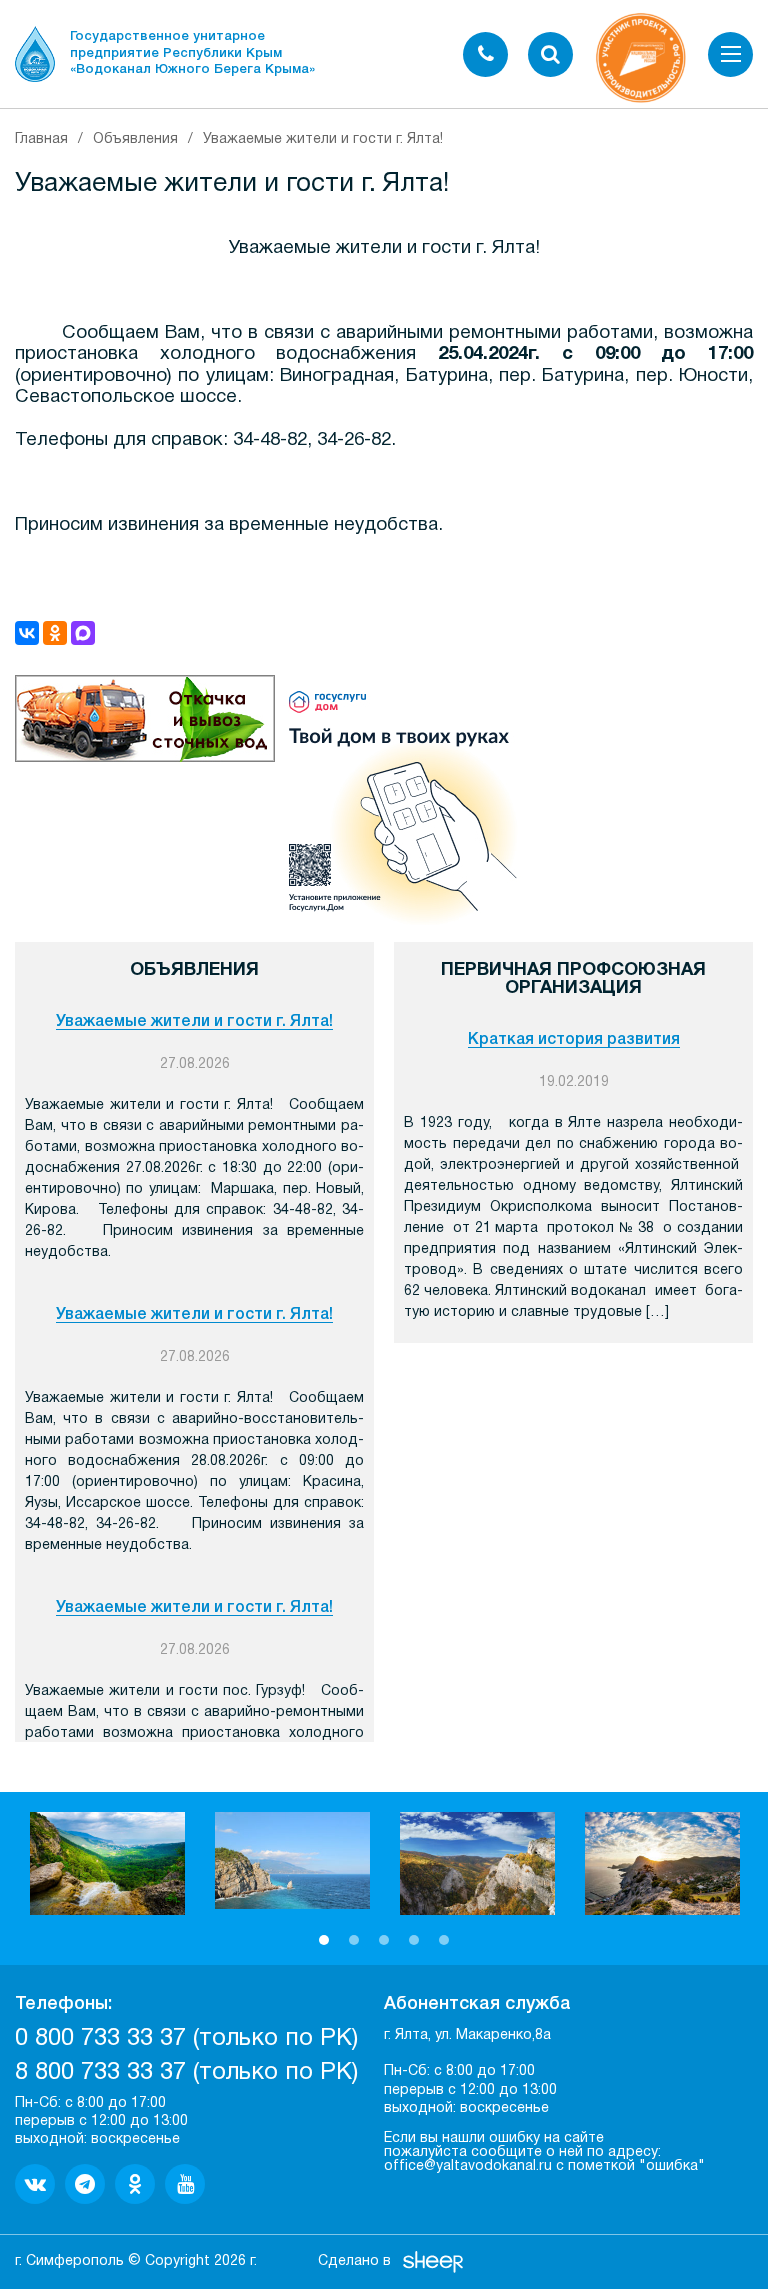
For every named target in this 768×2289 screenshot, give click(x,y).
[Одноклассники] (55, 633)
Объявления (135, 139)
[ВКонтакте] (27, 633)
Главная (41, 139)
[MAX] (83, 633)
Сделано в (354, 2261)
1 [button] (324, 1940)
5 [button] (444, 1940)
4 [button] (414, 1940)
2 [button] (354, 1940)
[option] (107, 1863)
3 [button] (384, 1940)
